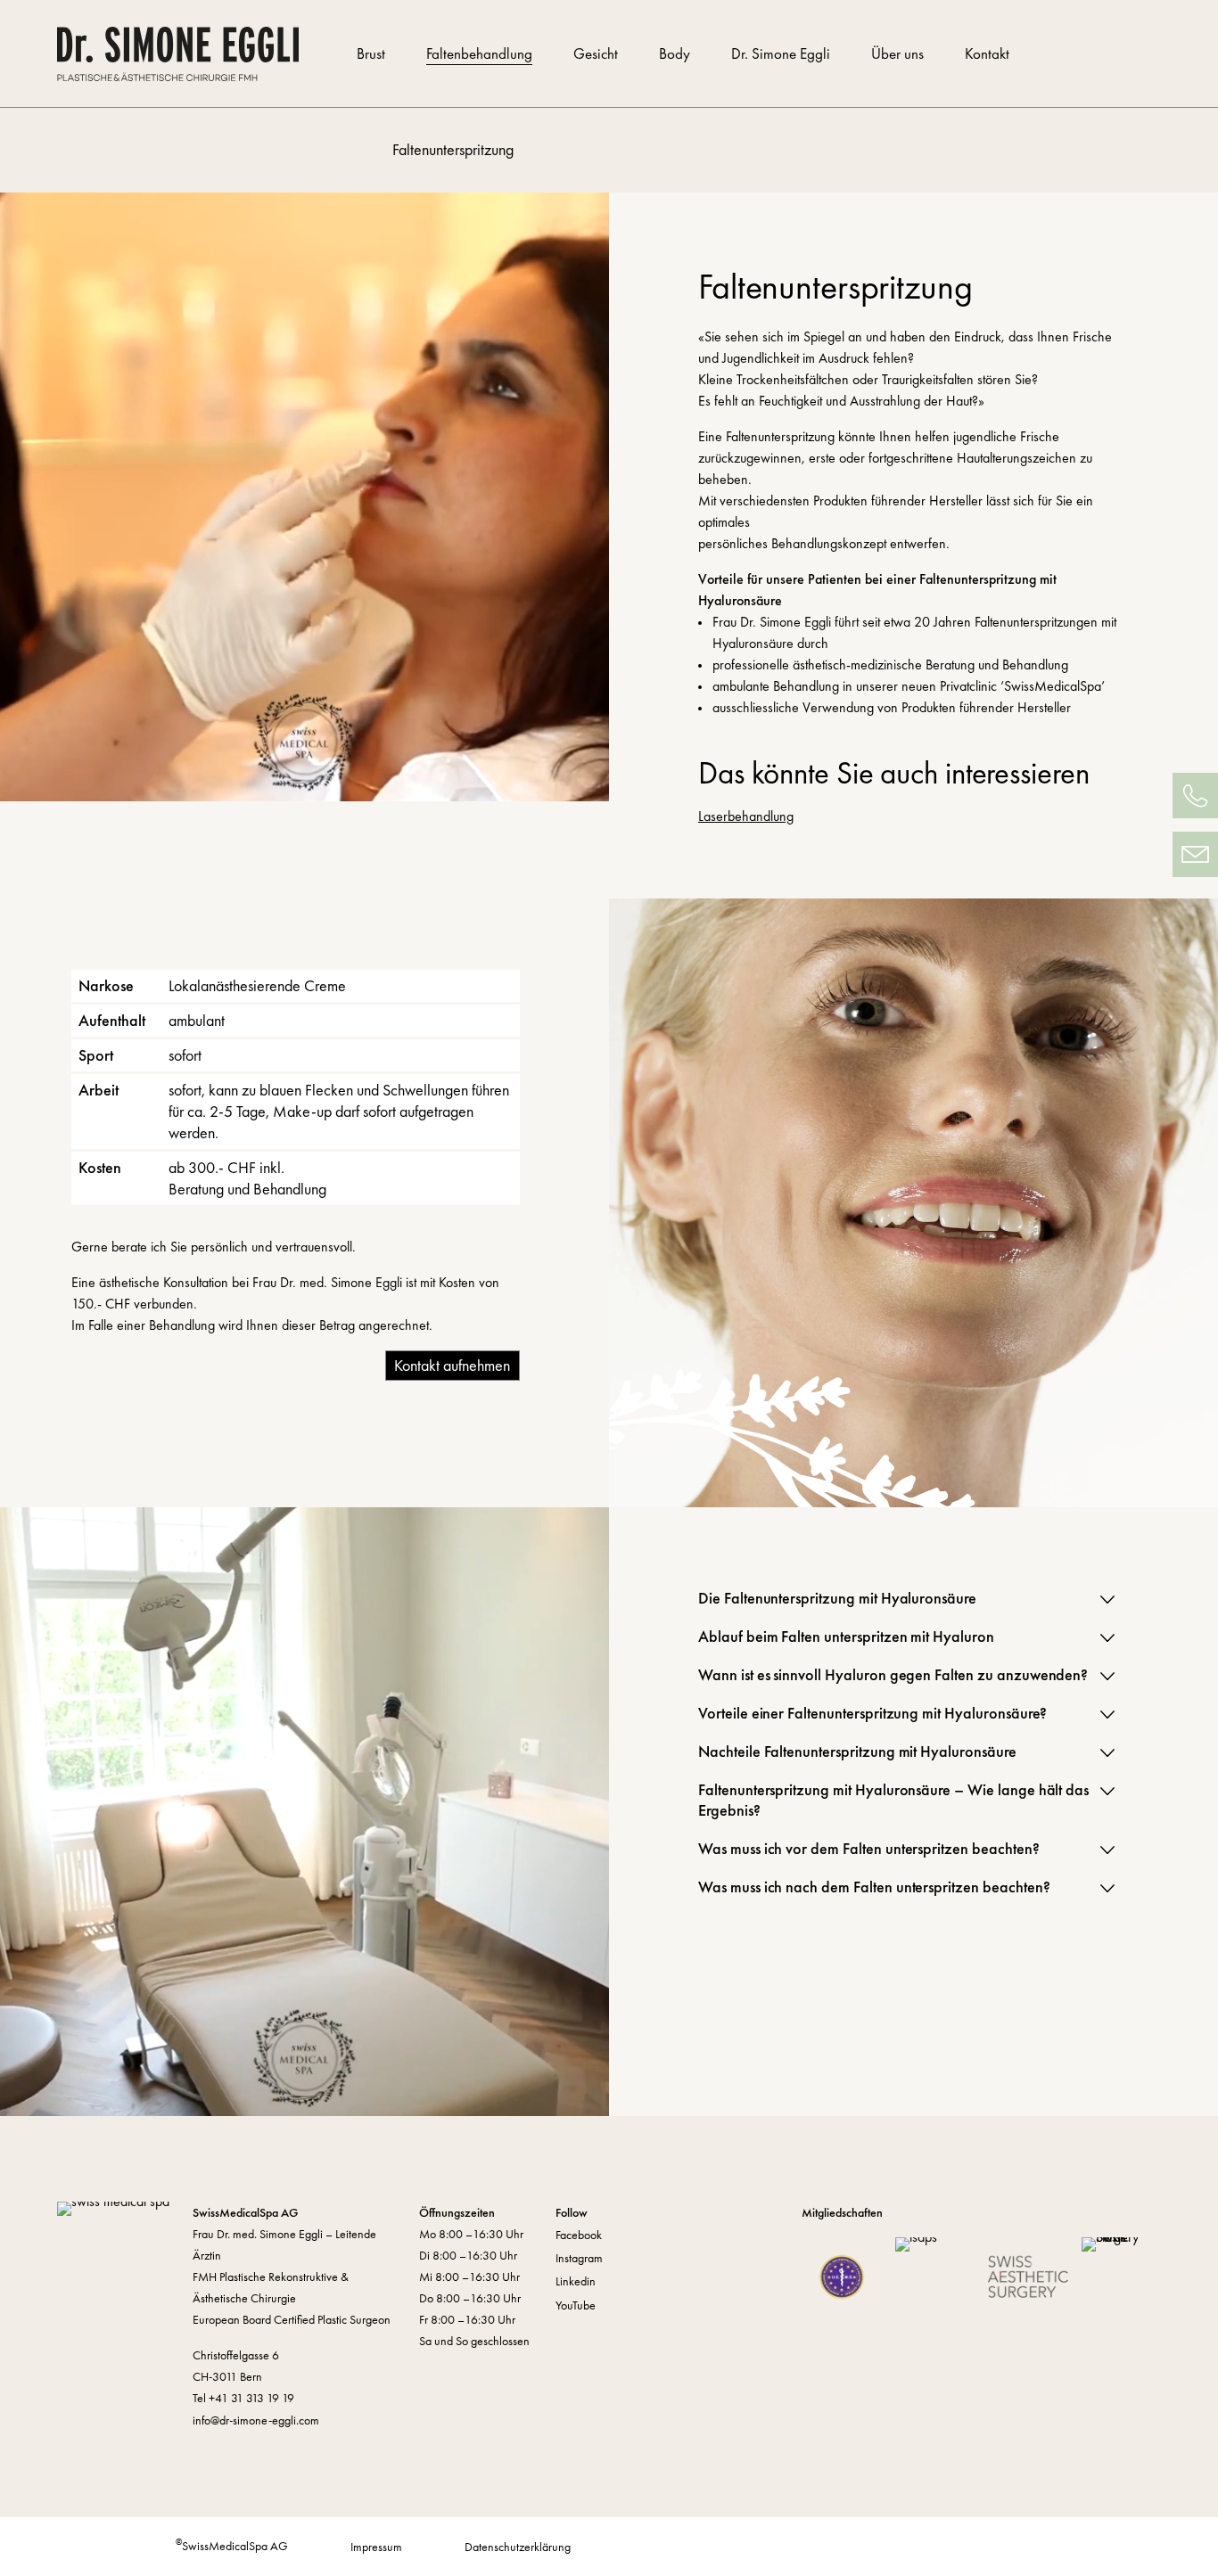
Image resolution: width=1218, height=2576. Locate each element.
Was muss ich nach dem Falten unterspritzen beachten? (874, 1887)
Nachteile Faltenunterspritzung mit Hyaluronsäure (857, 1751)
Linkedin (576, 2281)
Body (675, 54)
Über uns (897, 54)
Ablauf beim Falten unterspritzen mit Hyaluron (846, 1636)
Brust (371, 54)
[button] (1107, 1600)
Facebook (579, 2235)
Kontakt (987, 54)
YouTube (576, 2305)
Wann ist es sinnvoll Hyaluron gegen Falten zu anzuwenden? (893, 1674)
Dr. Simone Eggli (781, 54)
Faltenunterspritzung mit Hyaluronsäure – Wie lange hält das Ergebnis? (893, 1800)
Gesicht (596, 54)
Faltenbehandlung (479, 54)
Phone (1195, 796)
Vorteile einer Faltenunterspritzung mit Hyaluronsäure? (872, 1713)
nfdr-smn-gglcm (257, 2420)
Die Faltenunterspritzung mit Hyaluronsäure (837, 1598)
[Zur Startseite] (190, 54)
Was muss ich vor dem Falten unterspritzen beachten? (869, 1848)
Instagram (579, 2258)
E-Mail (1195, 854)
